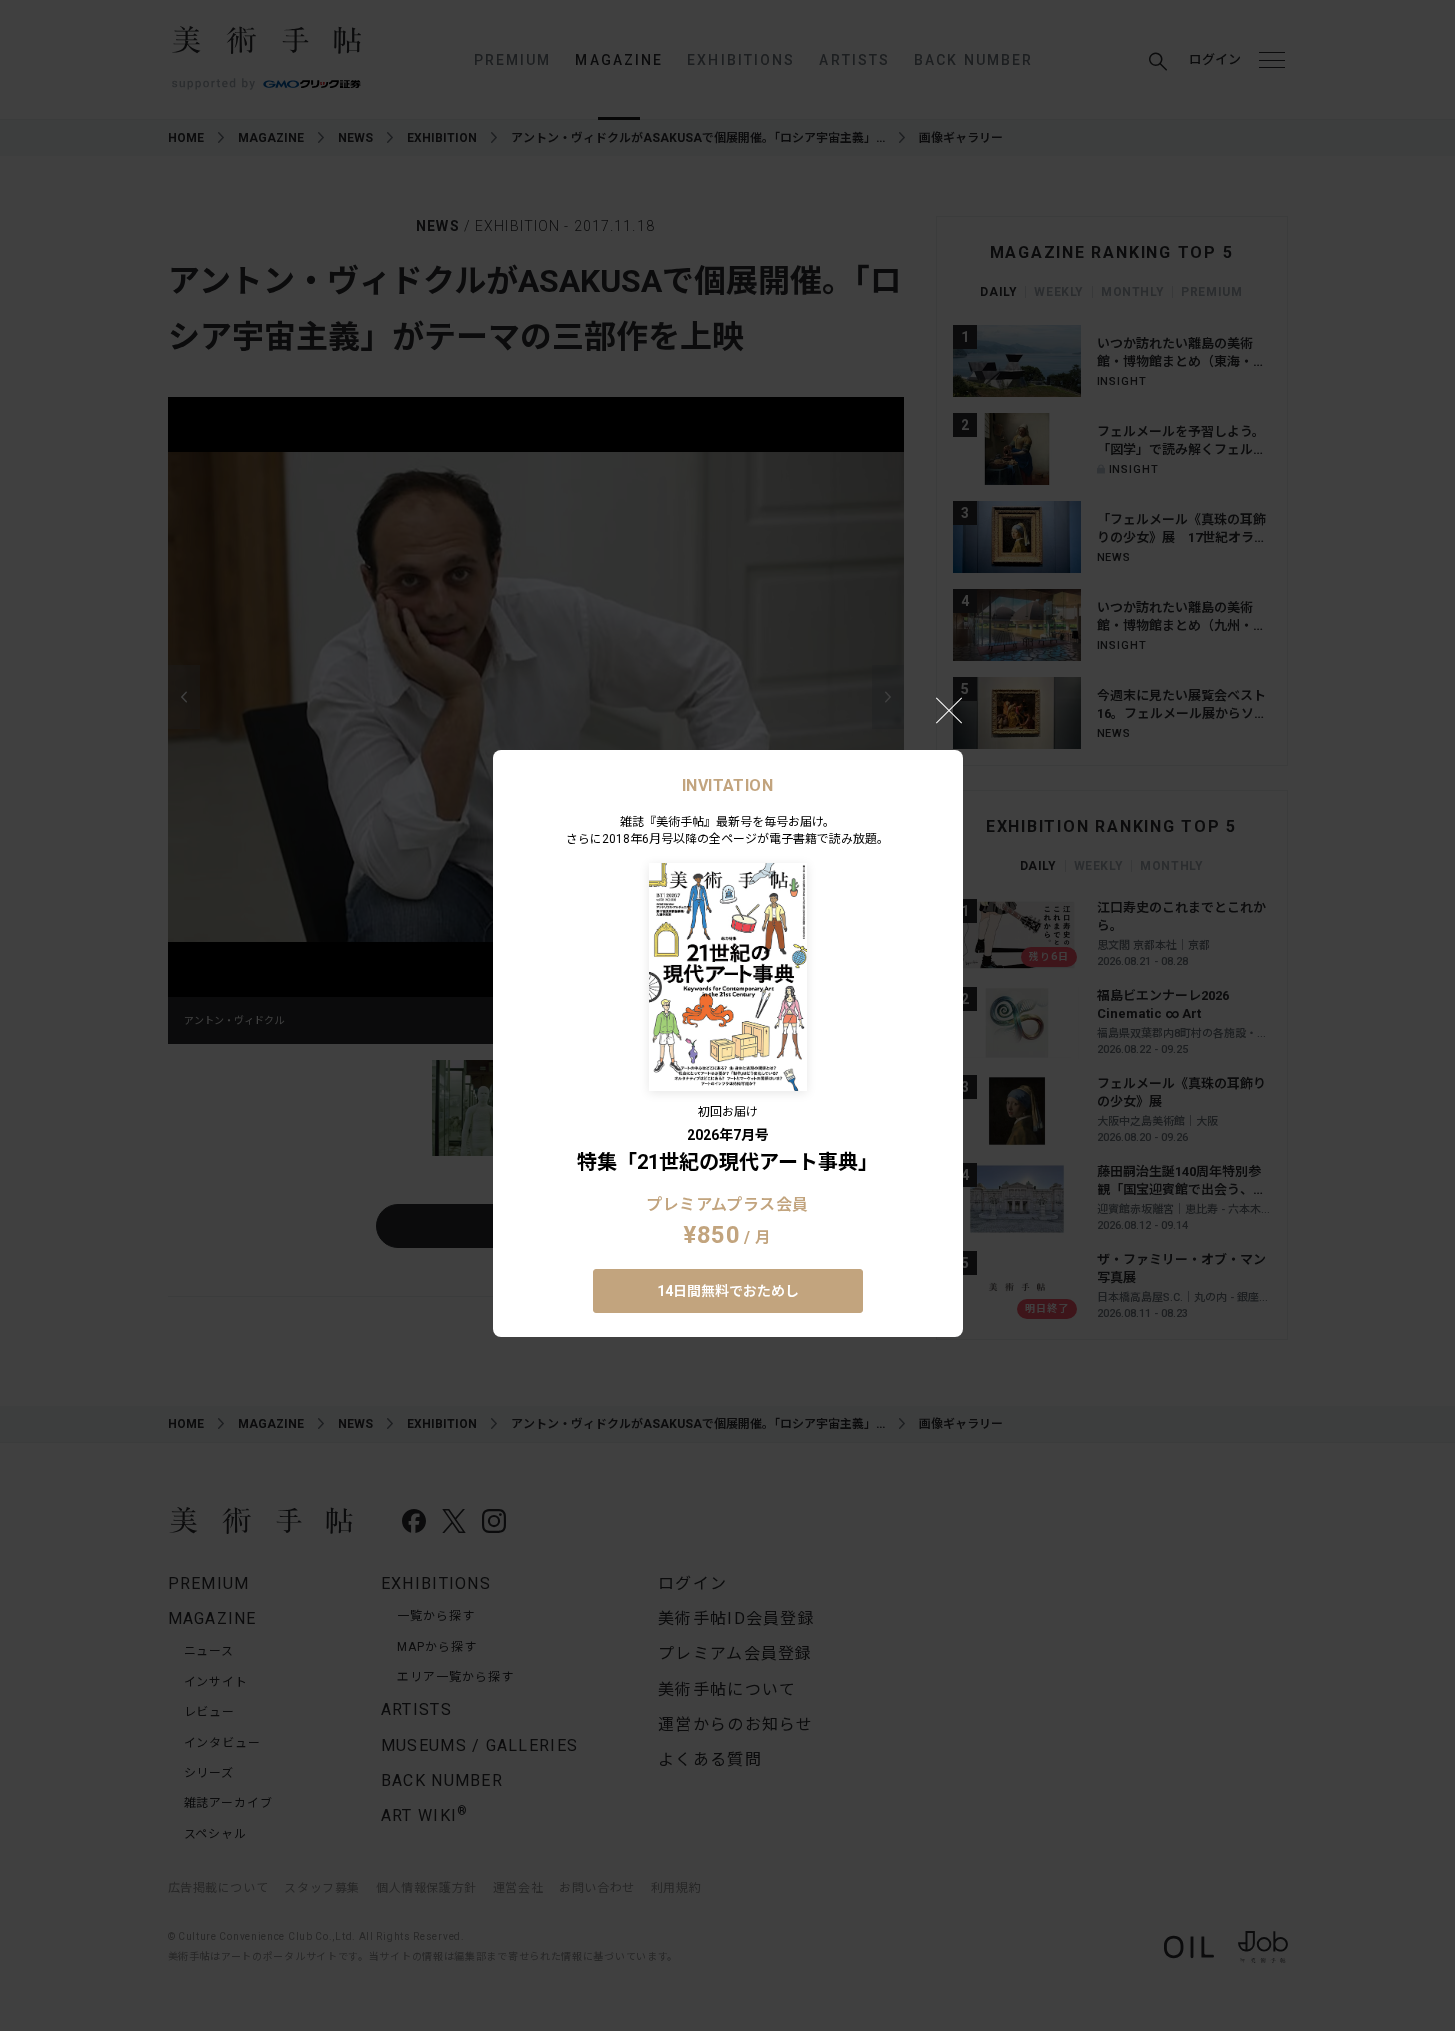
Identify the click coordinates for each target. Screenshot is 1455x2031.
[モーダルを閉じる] (949, 710)
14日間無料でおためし (728, 1291)
